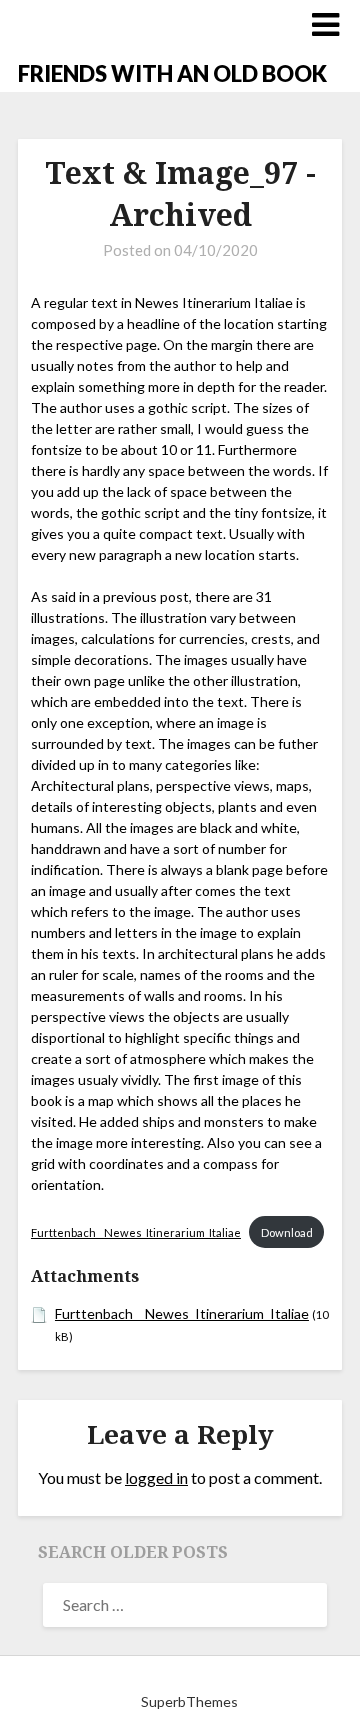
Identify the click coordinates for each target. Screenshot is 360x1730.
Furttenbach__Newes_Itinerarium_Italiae (136, 1232)
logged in (156, 1477)
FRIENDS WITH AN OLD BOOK (172, 73)
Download (287, 1232)
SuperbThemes (189, 1701)
